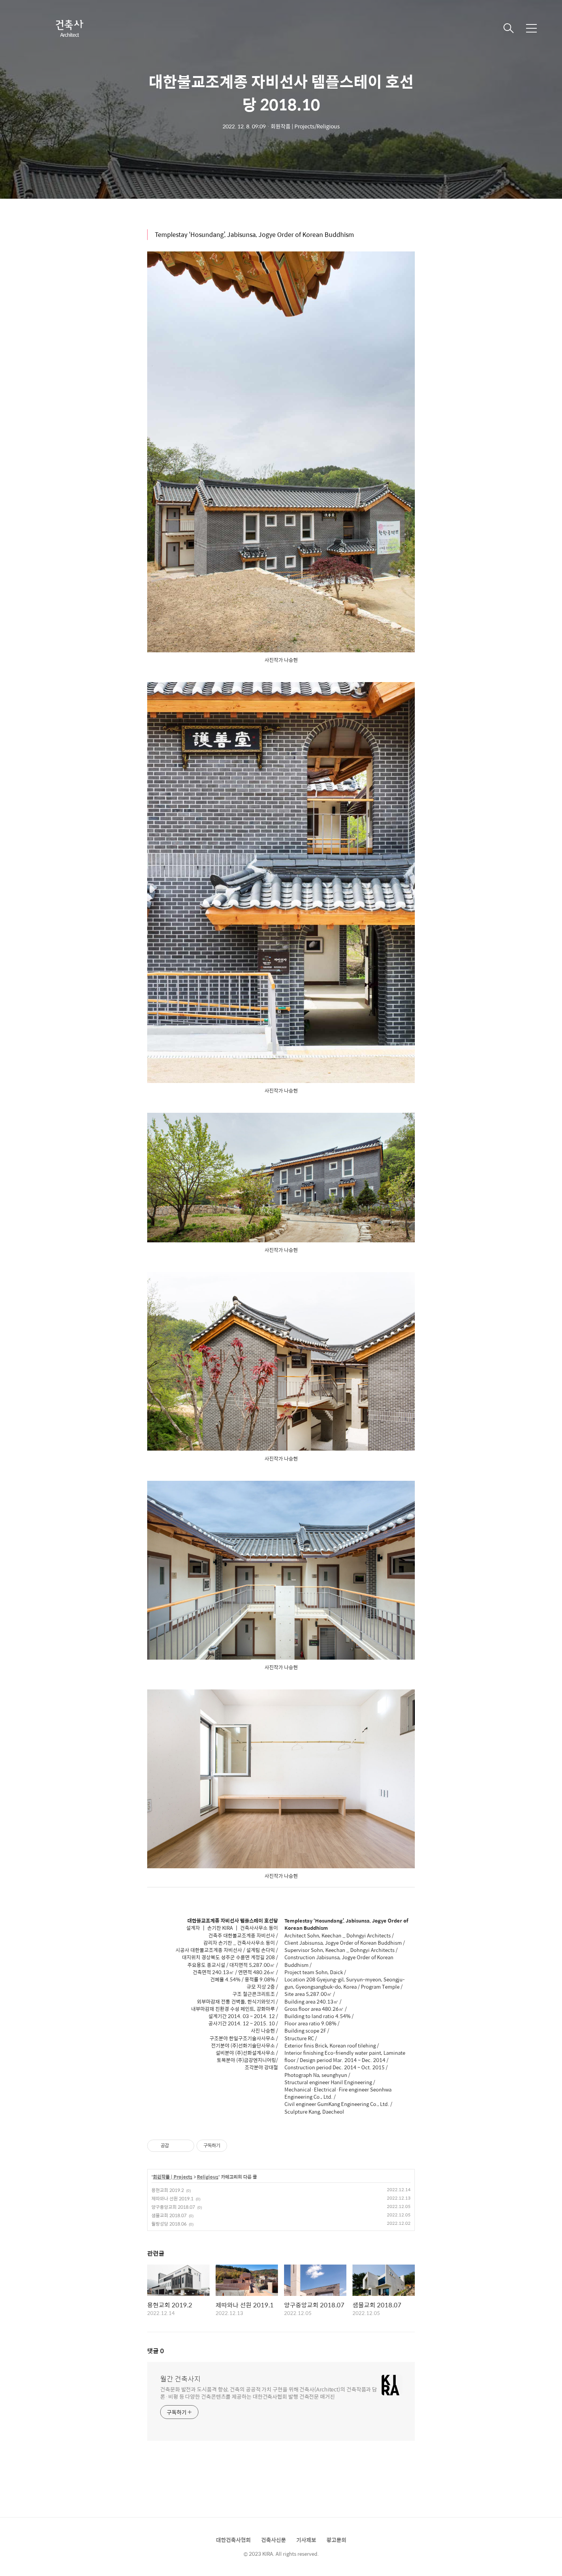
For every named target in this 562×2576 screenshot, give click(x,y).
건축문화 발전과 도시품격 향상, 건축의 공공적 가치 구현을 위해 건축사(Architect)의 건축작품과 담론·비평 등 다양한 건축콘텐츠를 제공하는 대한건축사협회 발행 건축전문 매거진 (269, 2393)
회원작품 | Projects (173, 2177)
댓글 (156, 2351)
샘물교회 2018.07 (169, 2215)
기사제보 (306, 2540)
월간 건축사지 (180, 2379)
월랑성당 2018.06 (169, 2224)
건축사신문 (274, 2540)
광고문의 (336, 2540)
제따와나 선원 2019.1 (172, 2198)
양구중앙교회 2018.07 (173, 2207)
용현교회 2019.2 (168, 2190)
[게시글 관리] (186, 2146)
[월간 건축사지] (69, 28)
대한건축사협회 (233, 2540)
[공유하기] (176, 2146)
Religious (208, 2177)
